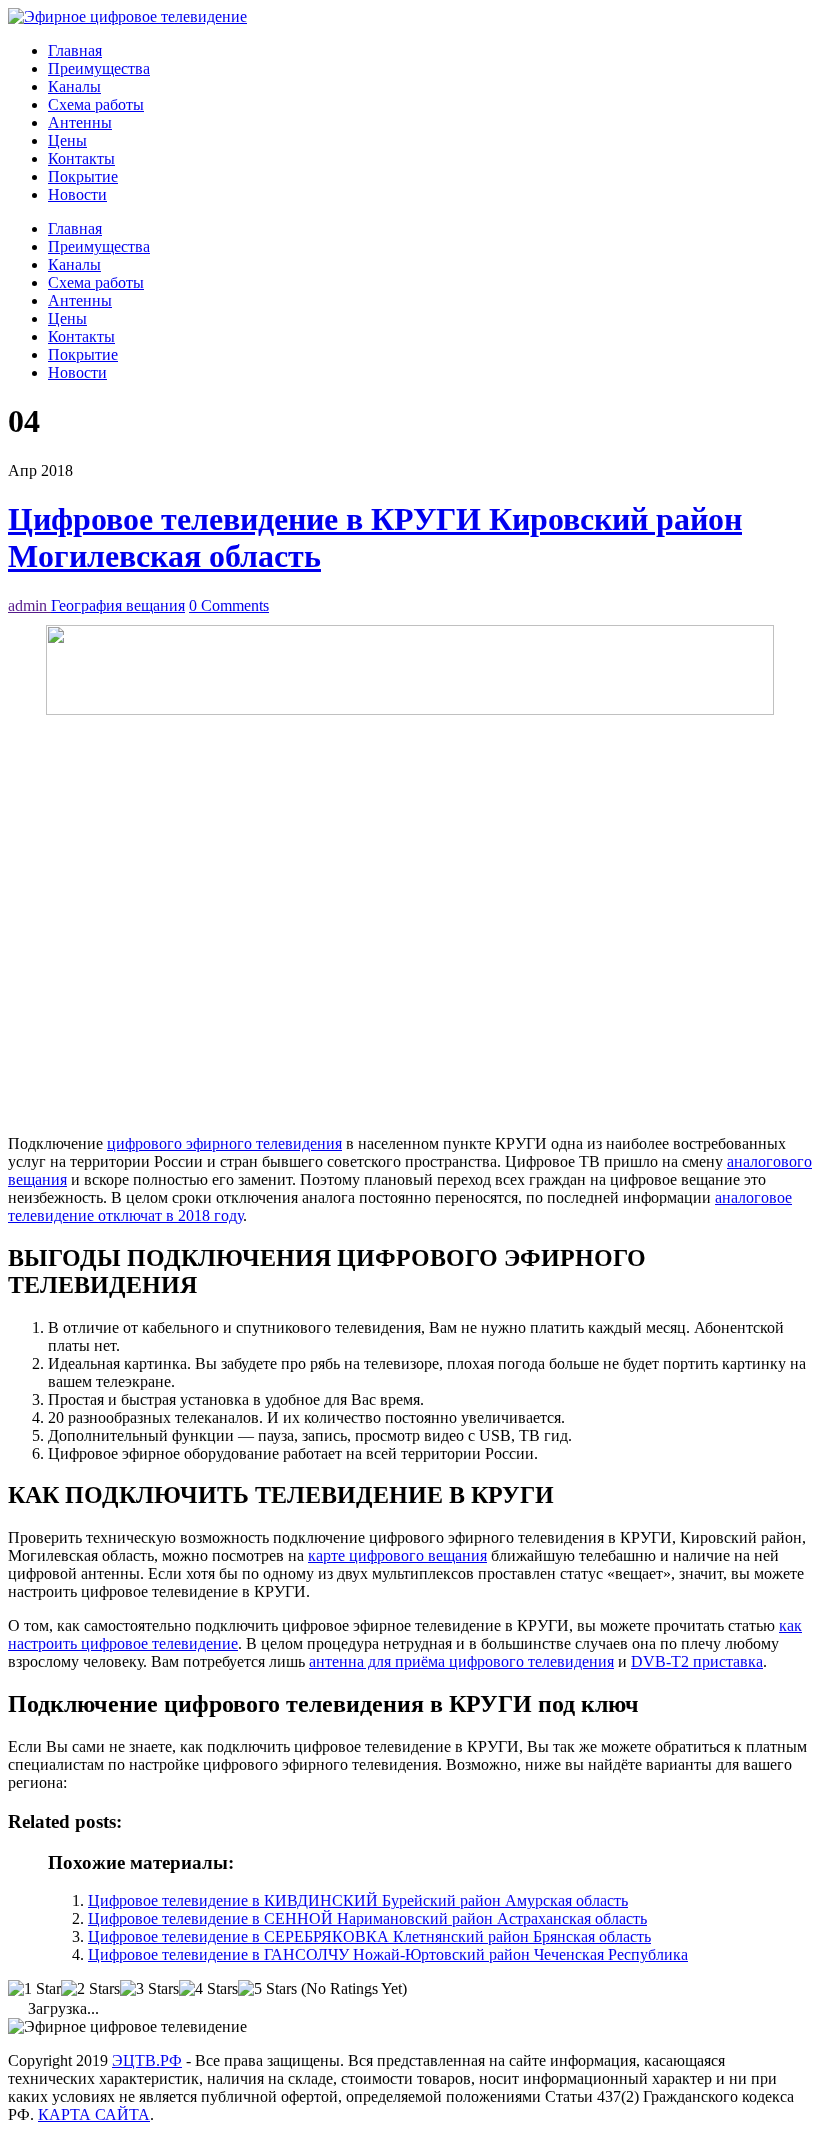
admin (29, 605)
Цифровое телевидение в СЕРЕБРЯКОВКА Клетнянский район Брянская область (369, 1936)
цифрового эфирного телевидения (224, 1143)
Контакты (81, 158)
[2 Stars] (90, 1989)
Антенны (80, 122)
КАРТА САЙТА (94, 2114)
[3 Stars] (149, 1989)
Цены (67, 140)
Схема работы (96, 104)
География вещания (118, 605)
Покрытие (83, 176)
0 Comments (229, 605)
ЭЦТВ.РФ (147, 2060)
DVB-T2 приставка (697, 1661)
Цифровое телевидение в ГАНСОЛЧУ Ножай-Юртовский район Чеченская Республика (388, 1954)
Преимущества (99, 68)
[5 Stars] (267, 1989)
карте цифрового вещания (397, 1555)
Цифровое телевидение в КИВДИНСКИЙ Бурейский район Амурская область (358, 1900)
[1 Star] (34, 1989)
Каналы (74, 86)
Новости (77, 194)
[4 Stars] (208, 1989)
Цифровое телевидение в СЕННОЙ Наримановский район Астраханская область (367, 1918)
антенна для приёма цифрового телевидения (461, 1661)
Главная (75, 50)
